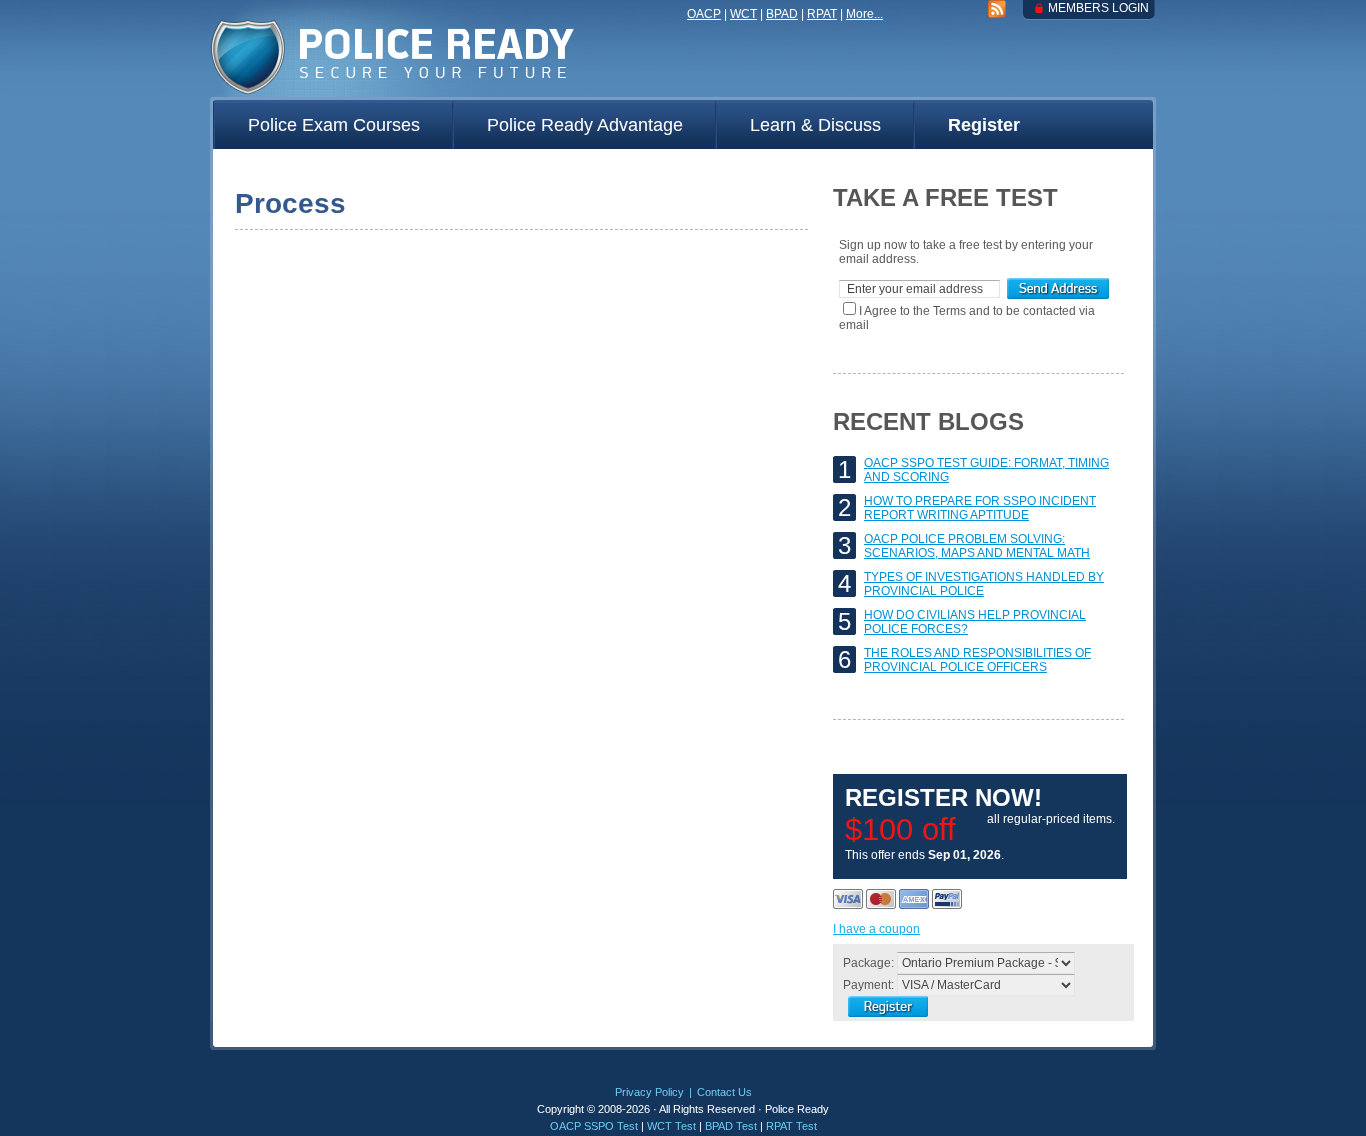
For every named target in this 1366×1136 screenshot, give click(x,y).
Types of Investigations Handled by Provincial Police (984, 584)
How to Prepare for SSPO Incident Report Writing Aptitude (980, 508)
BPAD (782, 14)
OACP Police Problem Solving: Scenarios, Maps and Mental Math (977, 546)
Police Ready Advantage (585, 125)
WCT (743, 14)
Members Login (1098, 8)
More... (864, 14)
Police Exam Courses (334, 125)
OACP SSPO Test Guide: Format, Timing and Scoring (986, 470)
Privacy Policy (649, 1092)
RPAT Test (791, 1126)
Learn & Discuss (815, 125)
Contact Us (724, 1092)
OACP (704, 14)
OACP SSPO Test (594, 1126)
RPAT (822, 14)
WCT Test (671, 1126)
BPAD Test (731, 1126)
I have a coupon (876, 929)
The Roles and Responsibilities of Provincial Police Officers (977, 660)
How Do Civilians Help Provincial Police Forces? (975, 622)
